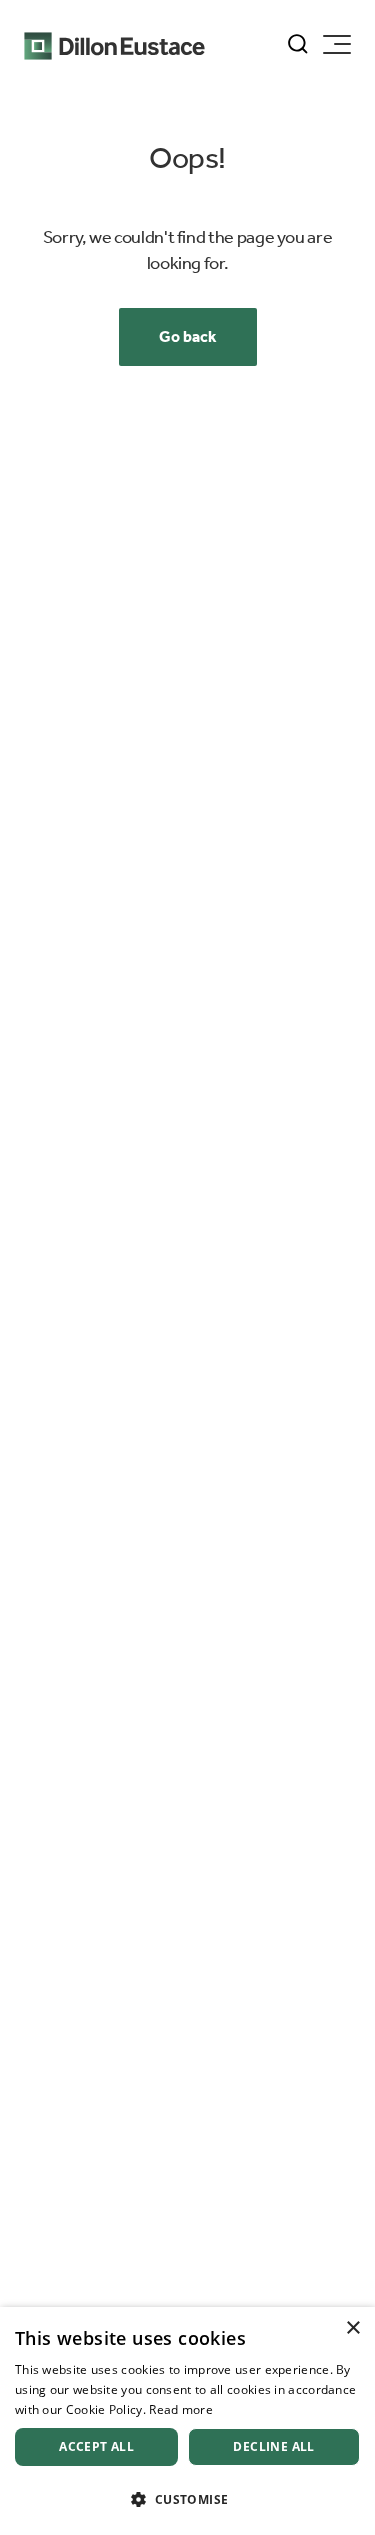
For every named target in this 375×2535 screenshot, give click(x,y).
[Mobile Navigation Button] (337, 44)
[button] (187, 2499)
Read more (181, 2409)
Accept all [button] (96, 2446)
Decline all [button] (273, 2446)
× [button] (352, 2328)
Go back (188, 336)
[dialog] (187, 2421)
